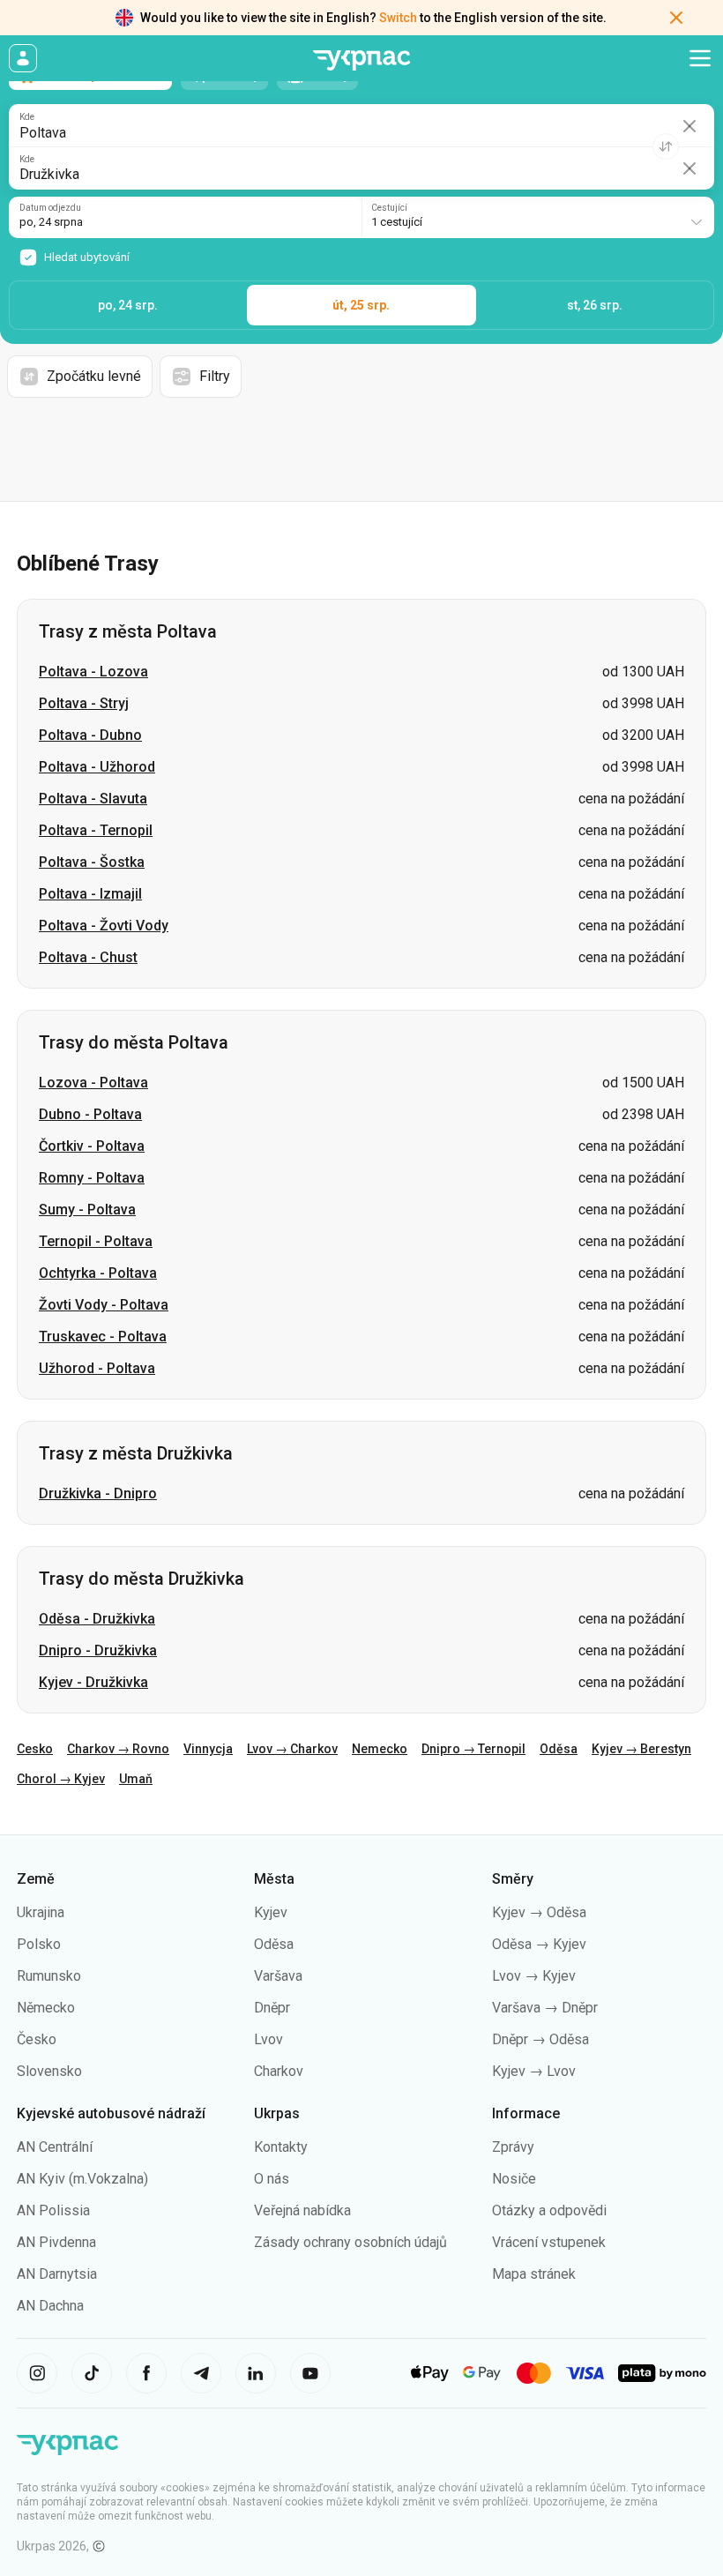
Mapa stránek (534, 2274)
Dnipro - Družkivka (98, 1650)
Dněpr (272, 2008)
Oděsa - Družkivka (97, 1619)
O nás (272, 2179)
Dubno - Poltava (90, 1114)
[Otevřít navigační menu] (700, 58)
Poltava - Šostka (92, 862)
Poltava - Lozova (93, 672)
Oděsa (559, 1749)
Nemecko (380, 1749)
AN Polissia (53, 2210)
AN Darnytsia (57, 2274)
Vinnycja (208, 1749)
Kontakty (281, 2147)
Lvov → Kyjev (534, 1976)
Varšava (278, 1976)
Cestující (389, 208)
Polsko (39, 1944)
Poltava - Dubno (90, 735)
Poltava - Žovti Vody (104, 926)
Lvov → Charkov (292, 1749)
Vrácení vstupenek (549, 2242)
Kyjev (271, 1912)
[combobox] (538, 217)
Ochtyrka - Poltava (98, 1273)
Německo (46, 2008)
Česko (37, 2039)
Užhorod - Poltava (97, 1368)
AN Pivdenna (56, 2242)
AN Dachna (50, 2306)
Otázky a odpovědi (549, 2210)
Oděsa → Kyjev (539, 1944)
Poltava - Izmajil (90, 894)
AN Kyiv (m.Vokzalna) (82, 2179)
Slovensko (49, 2071)
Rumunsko (49, 1976)
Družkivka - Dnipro (98, 1493)
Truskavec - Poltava (103, 1337)
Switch (398, 18)
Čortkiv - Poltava (92, 1146)
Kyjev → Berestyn (641, 1749)
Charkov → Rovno (118, 1749)
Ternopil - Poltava (96, 1241)
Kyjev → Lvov (534, 2071)
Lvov (268, 2039)
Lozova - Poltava (93, 1083)
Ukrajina (41, 1912)
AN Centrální (55, 2147)
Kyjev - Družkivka (93, 1682)
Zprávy (513, 2147)
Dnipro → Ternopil (473, 1749)
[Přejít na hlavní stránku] (361, 60)
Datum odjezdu (50, 208)
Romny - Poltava (92, 1178)
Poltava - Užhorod (97, 767)
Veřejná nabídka (302, 2210)
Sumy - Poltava (87, 1210)
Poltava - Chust (88, 957)
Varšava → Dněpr (545, 2008)
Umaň (136, 1779)
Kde (27, 117)
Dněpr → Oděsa (540, 2039)
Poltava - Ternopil (96, 830)
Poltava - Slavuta (93, 799)
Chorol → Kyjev (61, 1779)
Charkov (279, 2071)
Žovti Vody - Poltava (104, 1305)
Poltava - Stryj (84, 703)
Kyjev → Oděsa (539, 1912)
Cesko (35, 1749)
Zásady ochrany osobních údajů (350, 2242)
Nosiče (514, 2179)
